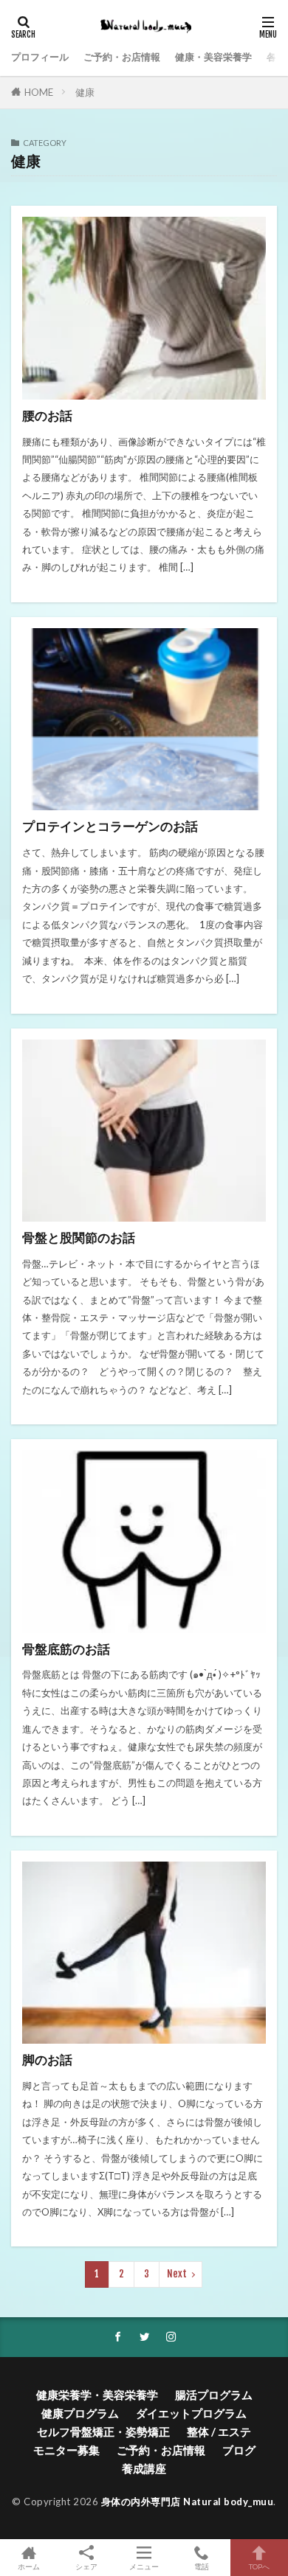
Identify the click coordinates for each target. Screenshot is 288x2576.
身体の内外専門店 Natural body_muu (188, 2502)
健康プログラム (80, 2413)
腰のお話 (47, 416)
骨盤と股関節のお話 (79, 1238)
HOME (39, 92)
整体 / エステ (219, 2431)
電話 (202, 2566)
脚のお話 (47, 2060)
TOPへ (259, 2566)
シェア (86, 2566)
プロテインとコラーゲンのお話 (110, 826)
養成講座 (144, 2468)
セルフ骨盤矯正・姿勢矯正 (103, 2431)
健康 (85, 92)
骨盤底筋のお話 (66, 1649)
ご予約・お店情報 (122, 57)
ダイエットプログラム (191, 2413)
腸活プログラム (214, 2395)
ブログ (239, 2450)
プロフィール (40, 57)
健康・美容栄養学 (213, 57)
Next (177, 2274)
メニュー (144, 2566)
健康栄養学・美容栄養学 (97, 2395)
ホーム (29, 2566)
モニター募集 (66, 2450)
